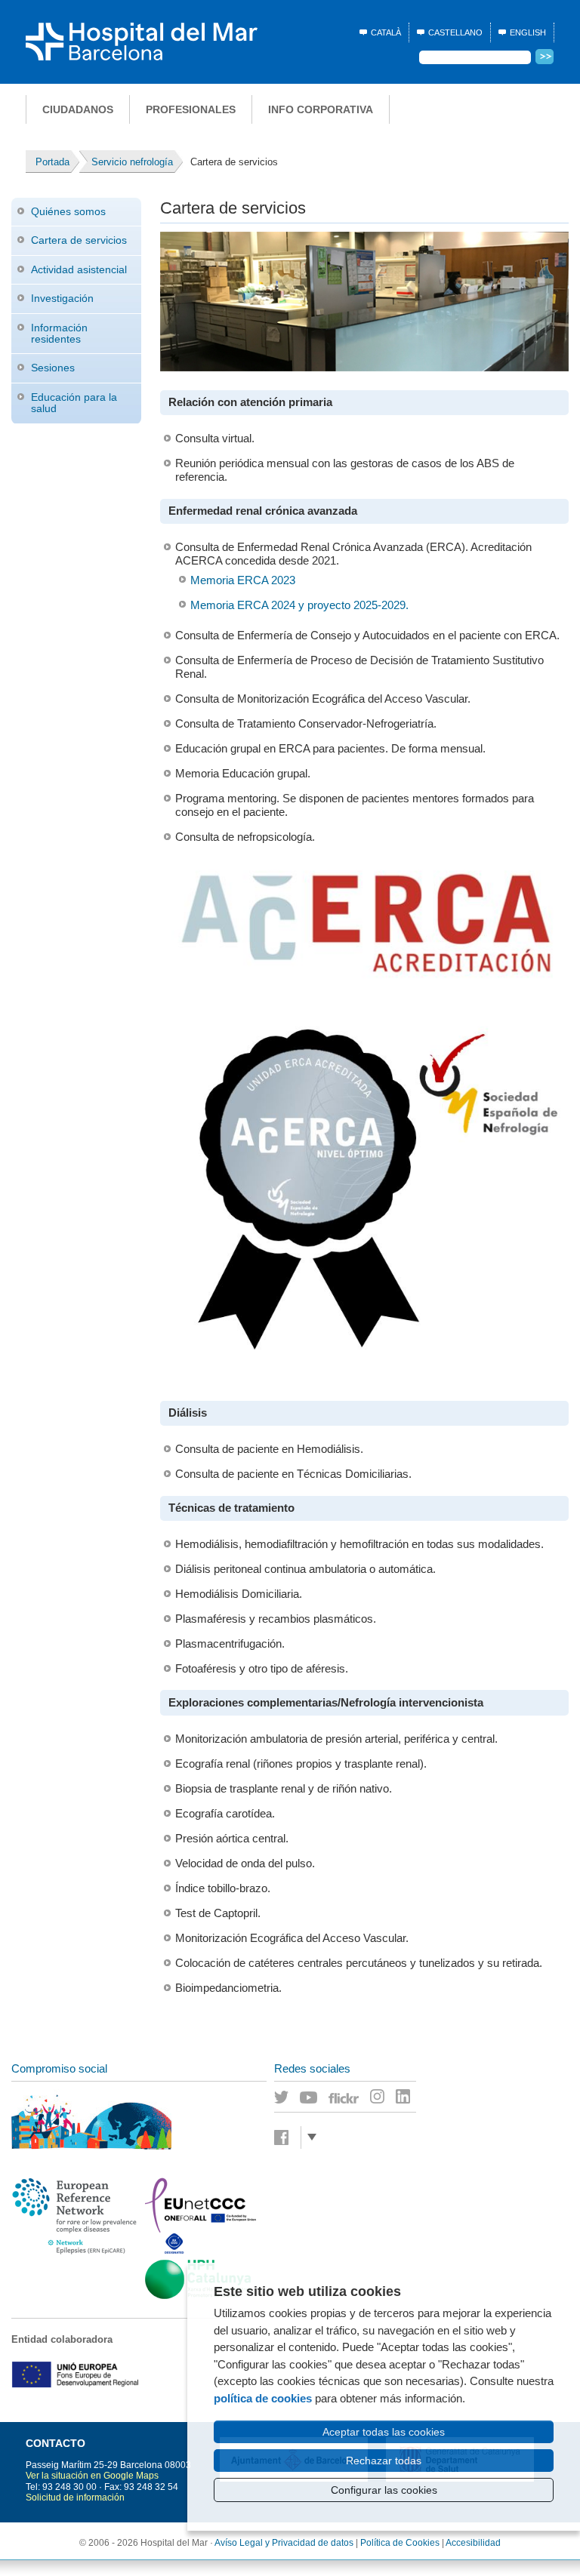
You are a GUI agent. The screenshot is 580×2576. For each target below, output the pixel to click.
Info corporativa (321, 109)
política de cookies (263, 2398)
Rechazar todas (384, 2461)
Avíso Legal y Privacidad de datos (284, 2543)
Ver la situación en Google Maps (92, 2476)
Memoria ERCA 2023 (243, 580)
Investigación (62, 298)
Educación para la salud (74, 403)
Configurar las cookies (384, 2490)
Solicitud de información (75, 2498)
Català (386, 32)
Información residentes (59, 333)
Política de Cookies (400, 2543)
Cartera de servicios (79, 240)
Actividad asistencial (79, 269)
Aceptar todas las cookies (384, 2432)
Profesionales (191, 109)
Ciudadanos (78, 109)
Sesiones (53, 368)
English (528, 32)
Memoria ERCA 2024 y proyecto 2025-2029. (299, 605)
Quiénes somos (68, 211)
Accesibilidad (473, 2543)
